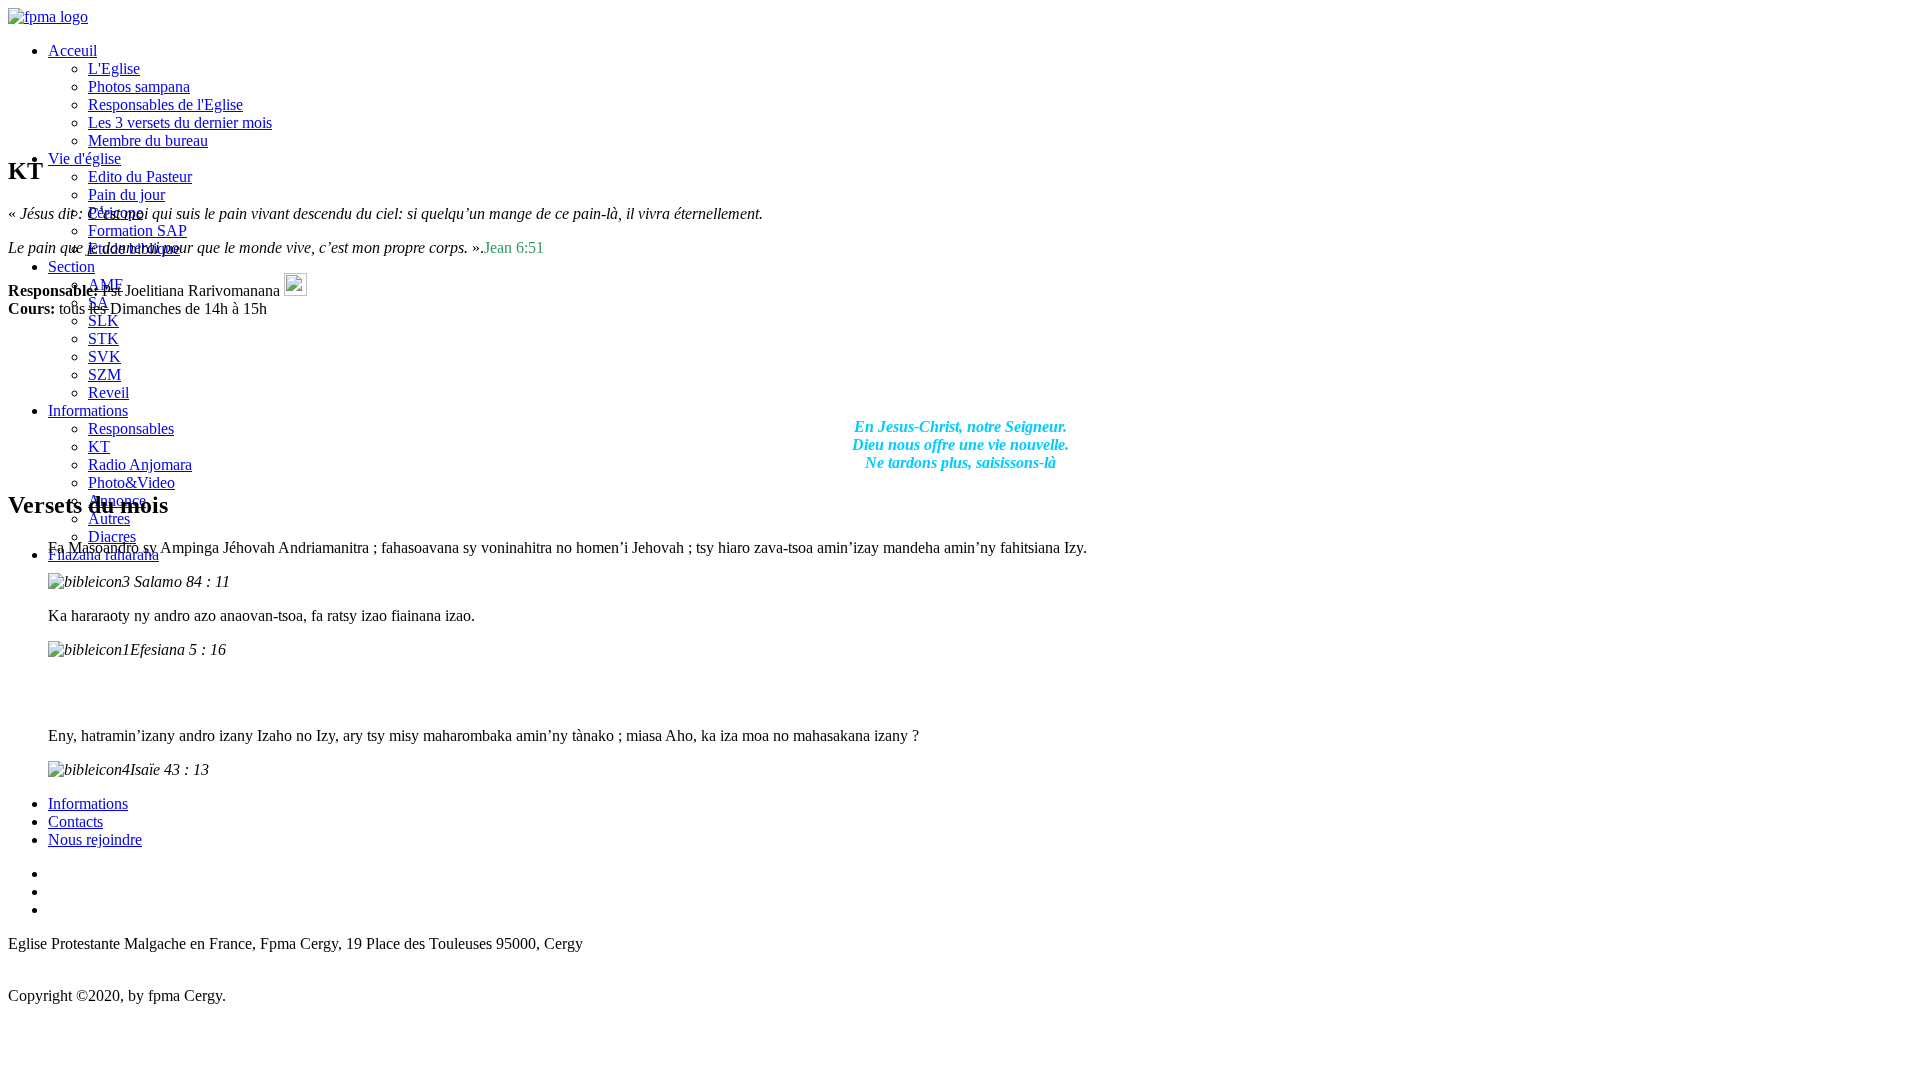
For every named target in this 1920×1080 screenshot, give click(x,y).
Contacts (75, 821)
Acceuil (72, 50)
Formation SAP (137, 230)
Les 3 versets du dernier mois (180, 122)
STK (103, 338)
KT (99, 446)
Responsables (131, 428)
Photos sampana (139, 86)
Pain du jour (126, 194)
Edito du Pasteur (140, 176)
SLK (103, 320)
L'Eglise (114, 68)
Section (71, 266)
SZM (104, 374)
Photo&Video (131, 482)
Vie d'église (84, 158)
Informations (88, 410)
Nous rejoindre (95, 839)
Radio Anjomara (140, 464)
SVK (104, 356)
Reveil (108, 392)
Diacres (112, 536)
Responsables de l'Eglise (165, 104)
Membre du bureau (148, 140)
